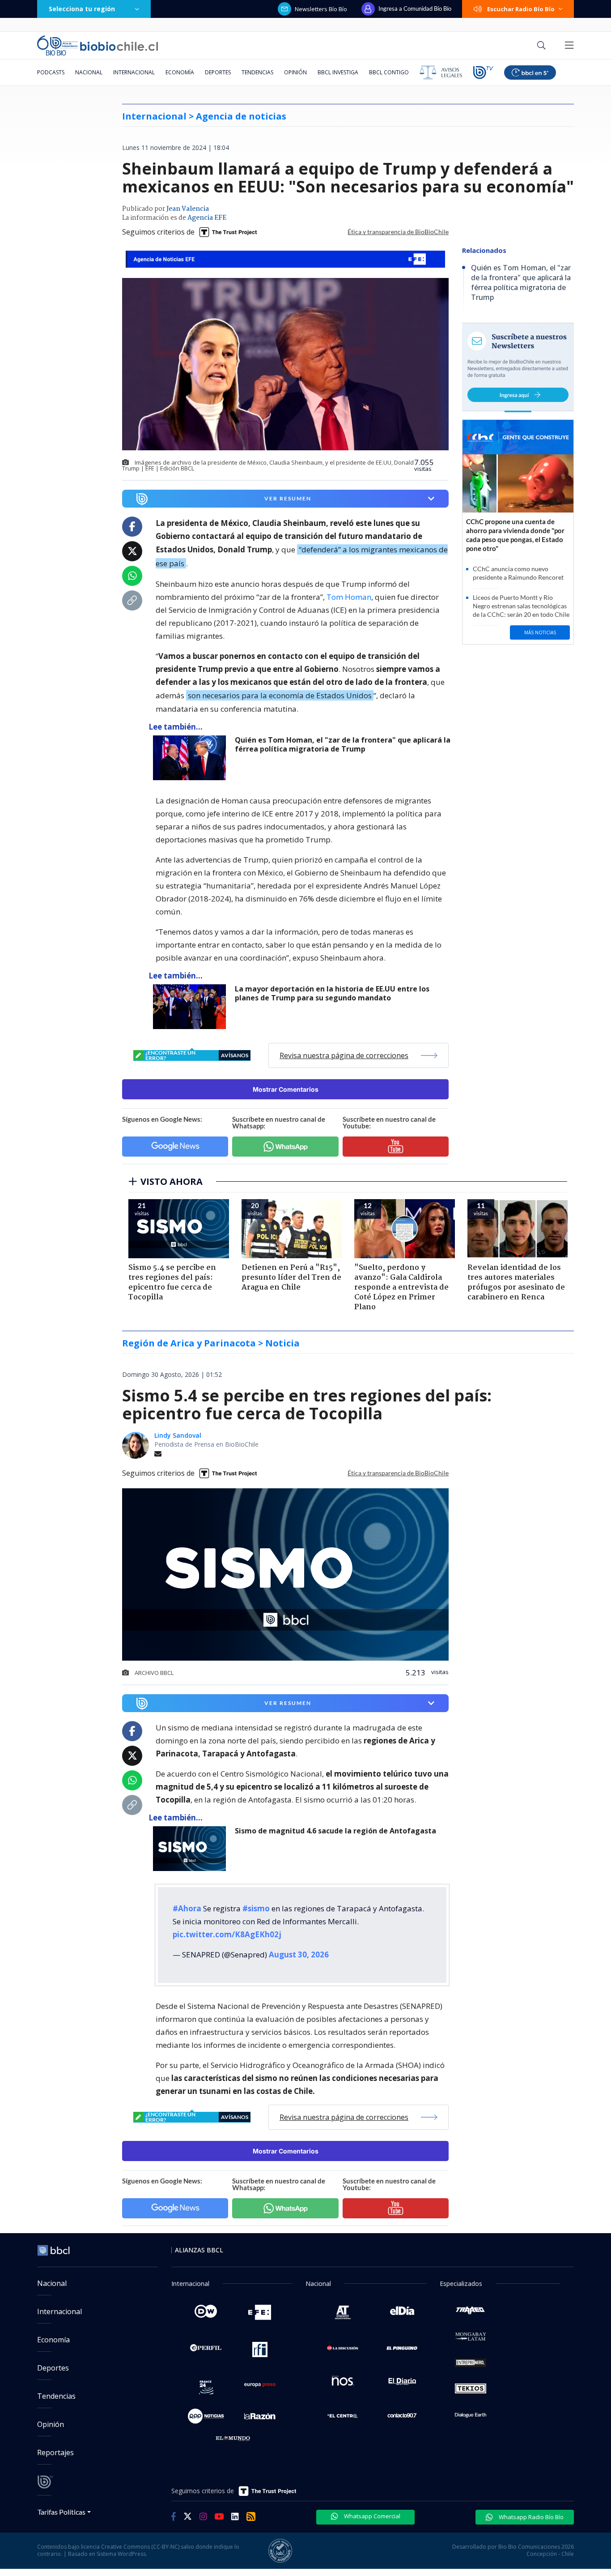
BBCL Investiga (338, 72)
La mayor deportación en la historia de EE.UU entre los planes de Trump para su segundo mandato (332, 993)
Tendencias (257, 72)
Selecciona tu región (82, 9)
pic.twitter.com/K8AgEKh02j (227, 1934)
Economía (180, 72)
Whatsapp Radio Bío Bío (530, 2517)
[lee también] (192, 758)
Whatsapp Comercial (371, 2516)
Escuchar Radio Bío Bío (521, 9)
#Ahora (187, 1908)
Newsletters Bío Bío (321, 9)
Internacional (134, 72)
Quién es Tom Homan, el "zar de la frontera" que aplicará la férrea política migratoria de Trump (343, 745)
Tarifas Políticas (62, 2512)
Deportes (218, 72)
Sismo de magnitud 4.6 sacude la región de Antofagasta (335, 1831)
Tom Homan (349, 597)
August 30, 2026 (299, 1954)
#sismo (256, 1908)
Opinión (295, 72)
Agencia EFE (207, 218)
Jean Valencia (188, 209)
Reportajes (55, 2452)
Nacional (89, 72)
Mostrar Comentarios (286, 1089)
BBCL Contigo (389, 72)
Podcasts (51, 72)
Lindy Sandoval (178, 1435)
